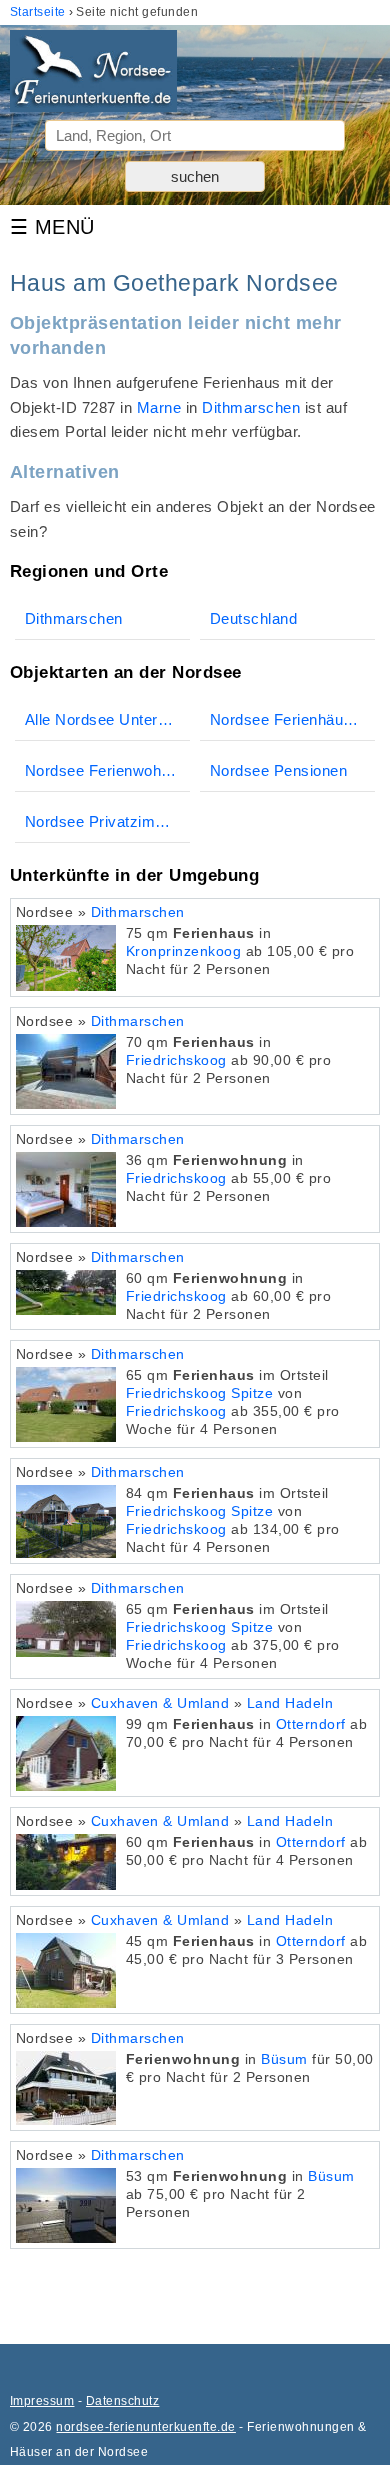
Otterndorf (311, 1724)
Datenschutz (122, 2401)
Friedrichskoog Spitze (199, 1393)
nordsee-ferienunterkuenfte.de (145, 2427)
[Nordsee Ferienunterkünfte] (93, 75)
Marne (159, 407)
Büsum (284, 2059)
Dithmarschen (251, 407)
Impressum (42, 2401)
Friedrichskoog (176, 1060)
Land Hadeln (290, 1703)
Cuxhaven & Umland (160, 1703)
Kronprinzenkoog (183, 951)
